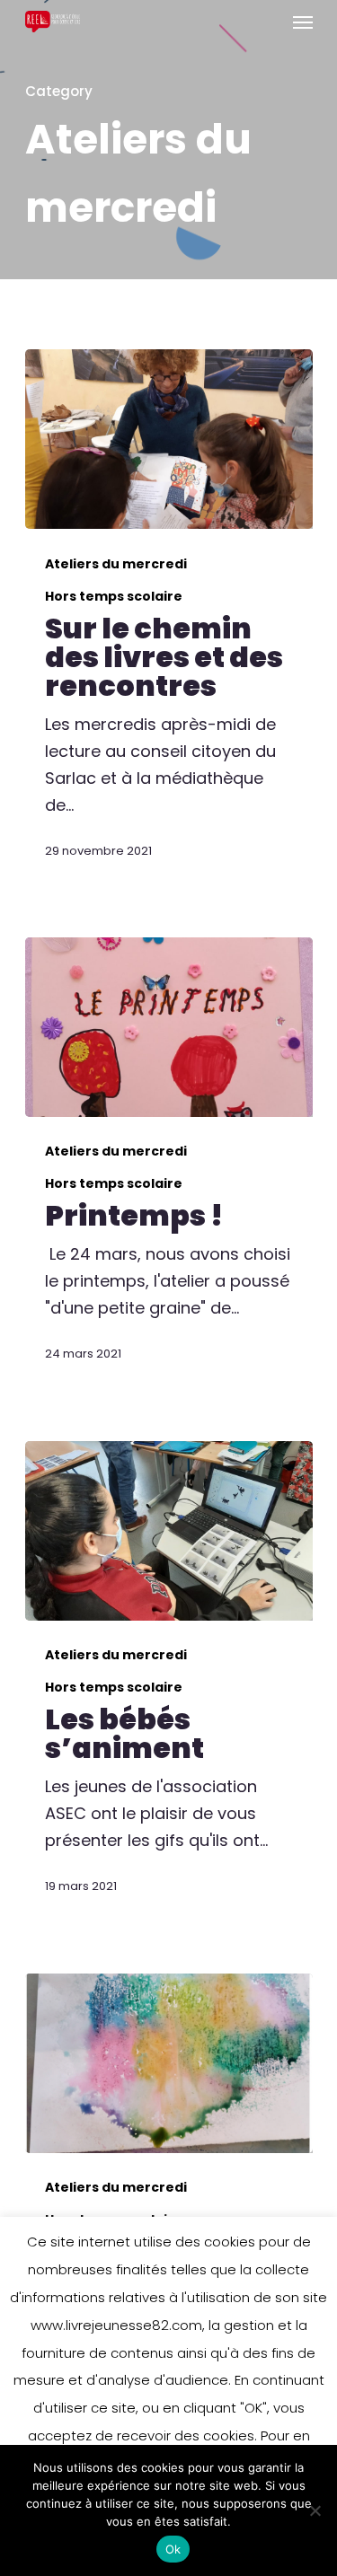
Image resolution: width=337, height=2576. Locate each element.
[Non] (315, 2510)
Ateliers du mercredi (116, 564)
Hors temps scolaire (114, 597)
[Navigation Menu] (303, 22)
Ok (173, 2549)
